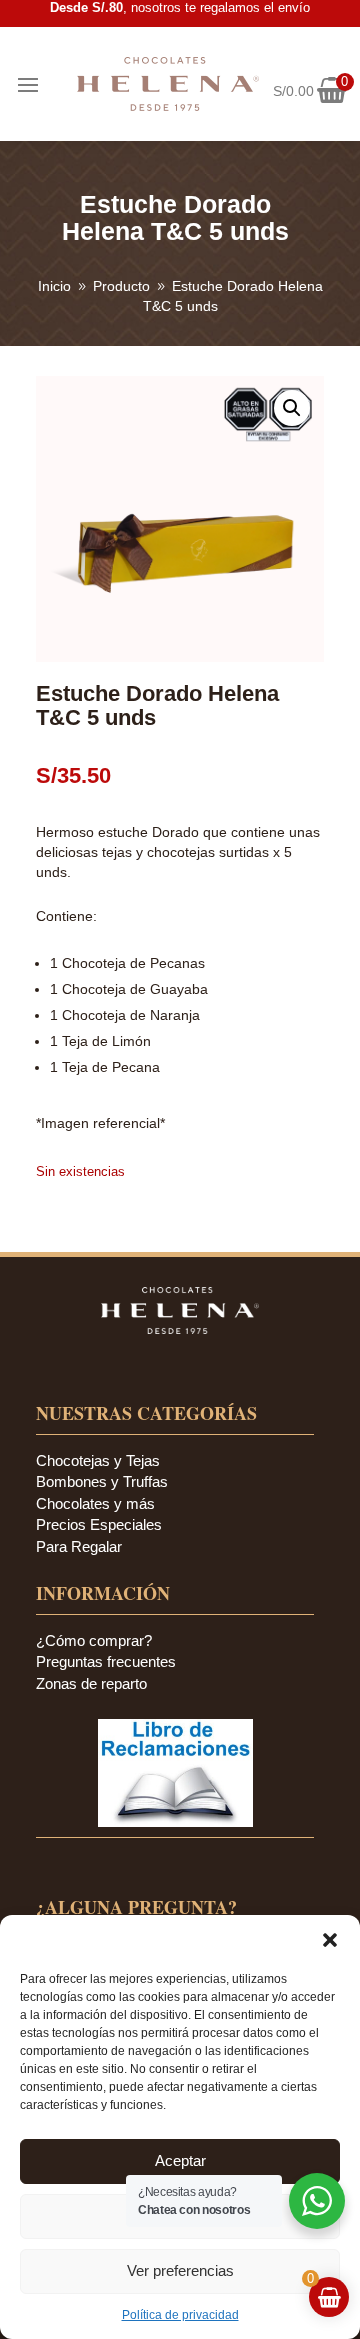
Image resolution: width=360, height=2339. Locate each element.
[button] (330, 1940)
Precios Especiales (99, 1524)
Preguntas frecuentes (106, 1661)
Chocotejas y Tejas (98, 1460)
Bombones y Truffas (102, 1481)
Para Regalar (79, 1546)
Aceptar (180, 2160)
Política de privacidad (180, 2315)
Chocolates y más (95, 1503)
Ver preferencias (180, 2270)
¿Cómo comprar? (94, 1640)
